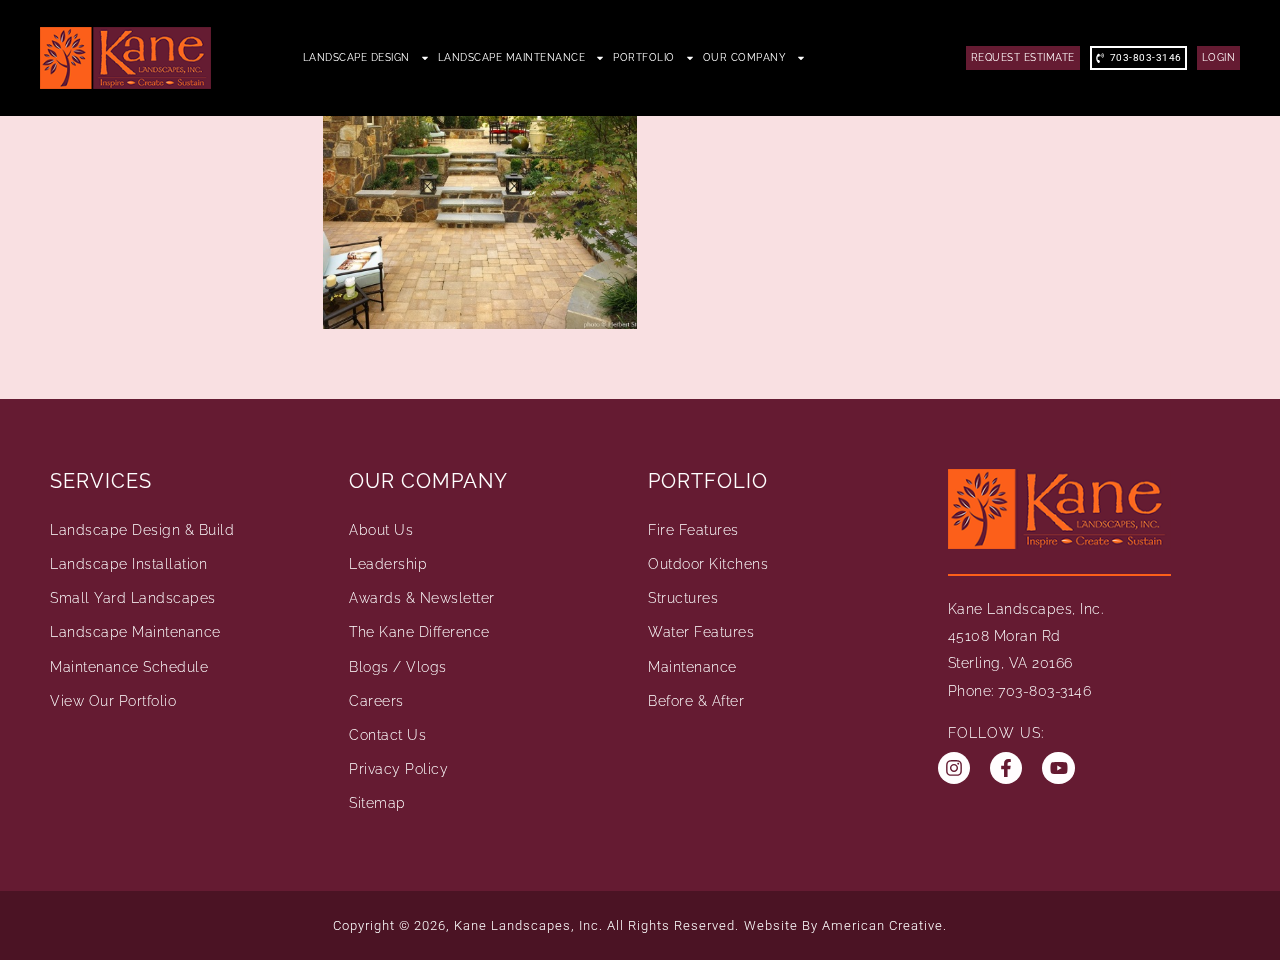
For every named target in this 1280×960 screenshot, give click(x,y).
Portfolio (644, 57)
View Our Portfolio (113, 701)
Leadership (388, 564)
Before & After (696, 701)
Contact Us (387, 735)
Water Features (701, 632)
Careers (376, 701)
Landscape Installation (128, 564)
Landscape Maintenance (512, 57)
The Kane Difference (419, 632)
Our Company (745, 57)
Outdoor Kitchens (708, 564)
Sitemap (377, 803)
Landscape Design (356, 57)
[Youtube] (1058, 768)
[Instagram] (954, 768)
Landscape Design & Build (142, 530)
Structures (683, 598)
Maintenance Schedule (129, 667)
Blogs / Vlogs (398, 667)
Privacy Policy (398, 769)
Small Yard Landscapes (133, 598)
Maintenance (692, 667)
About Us (381, 530)
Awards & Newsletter (422, 598)
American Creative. (884, 925)
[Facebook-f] (1006, 768)
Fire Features (693, 530)
